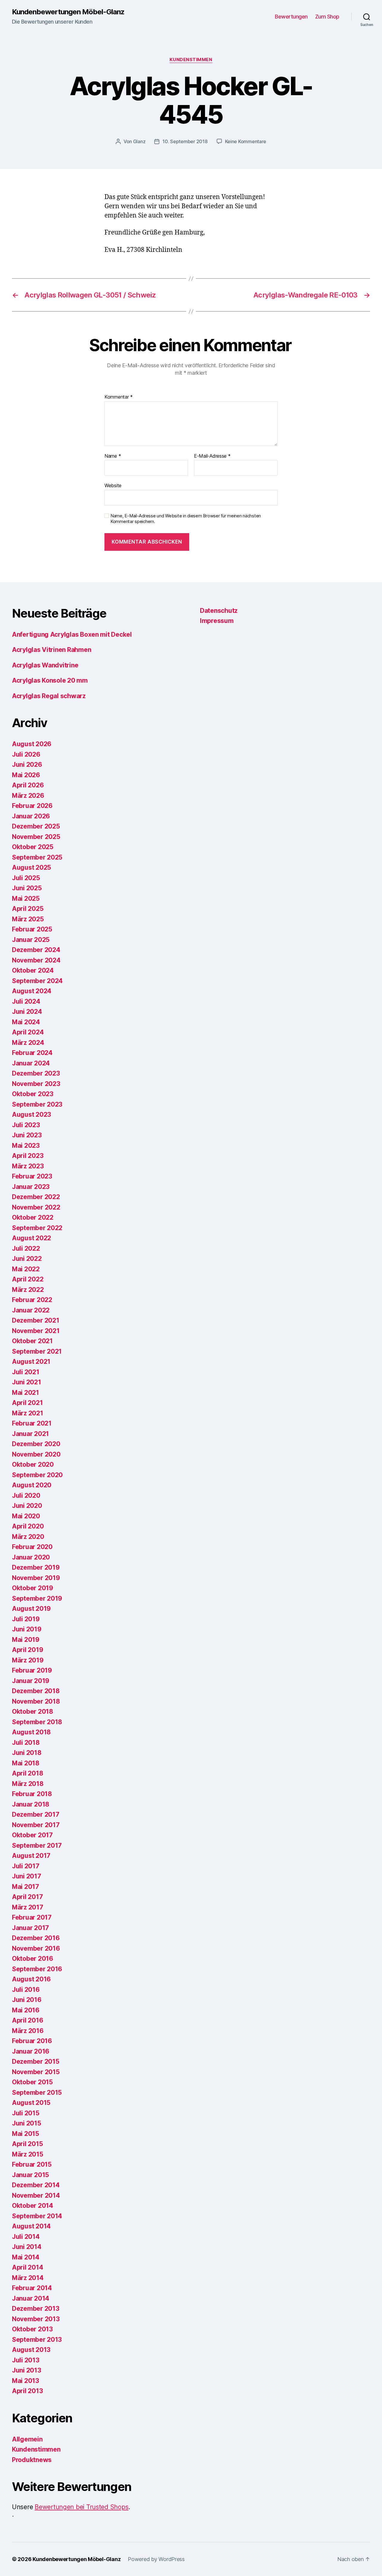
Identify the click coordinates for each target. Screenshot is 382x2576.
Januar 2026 (31, 816)
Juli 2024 (26, 1001)
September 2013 (37, 2340)
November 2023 (36, 1084)
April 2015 (27, 2144)
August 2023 (31, 1115)
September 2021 (37, 1351)
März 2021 (28, 1413)
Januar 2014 (31, 2298)
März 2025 (28, 919)
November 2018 (36, 1701)
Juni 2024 (27, 1012)
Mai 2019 (26, 1640)
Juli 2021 (26, 1372)
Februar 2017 (32, 1917)
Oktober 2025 (33, 847)
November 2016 (36, 1948)
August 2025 (31, 867)
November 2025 (36, 837)
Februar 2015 (32, 2164)
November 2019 (36, 1578)
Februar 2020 (32, 1547)
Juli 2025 (26, 878)
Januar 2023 (31, 1187)
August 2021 (31, 1362)
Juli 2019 (26, 1619)
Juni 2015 (27, 2123)
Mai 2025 (26, 898)
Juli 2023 (26, 1125)
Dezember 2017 (36, 1814)
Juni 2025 (27, 888)
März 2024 (28, 1043)
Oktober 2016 (33, 1959)
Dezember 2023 (36, 1073)
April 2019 (27, 1650)
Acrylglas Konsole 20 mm (50, 680)
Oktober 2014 (33, 2206)
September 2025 (37, 857)
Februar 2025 (32, 929)
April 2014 (27, 2267)
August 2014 (31, 2226)
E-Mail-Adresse (212, 456)
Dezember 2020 (36, 1444)
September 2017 (37, 1845)
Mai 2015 (26, 2134)
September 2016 (37, 1969)
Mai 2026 (26, 775)
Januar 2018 (31, 1804)
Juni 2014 (27, 2247)
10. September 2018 (185, 141)
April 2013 (27, 2391)
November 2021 (36, 1331)
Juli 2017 (26, 1866)
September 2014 (37, 2216)
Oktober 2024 (33, 970)
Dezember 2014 (36, 2185)
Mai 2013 (26, 2381)
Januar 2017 (30, 1928)
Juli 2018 (26, 1743)
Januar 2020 (31, 1557)
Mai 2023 (26, 1146)
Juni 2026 (27, 765)
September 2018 (37, 1722)
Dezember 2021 (36, 1320)
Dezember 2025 (36, 826)
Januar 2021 (30, 1434)
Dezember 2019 (36, 1567)
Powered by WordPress (156, 2559)
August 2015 (31, 2103)
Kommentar (119, 397)
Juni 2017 (27, 1876)
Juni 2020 (27, 1506)
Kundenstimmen (191, 60)
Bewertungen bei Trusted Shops (81, 2507)
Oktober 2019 (33, 1588)
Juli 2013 (26, 2360)
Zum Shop (327, 17)
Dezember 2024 (36, 950)
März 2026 (28, 796)
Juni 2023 (27, 1135)
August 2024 (32, 991)
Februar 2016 (32, 2041)
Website (113, 485)
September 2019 (37, 1598)
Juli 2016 (26, 1990)
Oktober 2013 (32, 2329)
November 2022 (36, 1207)
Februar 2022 (32, 1300)
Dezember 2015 (36, 2061)
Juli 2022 (26, 1248)
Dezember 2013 (36, 2309)
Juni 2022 (27, 1259)
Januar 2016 (31, 2051)
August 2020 (32, 1485)
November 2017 (36, 1825)
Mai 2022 (26, 1269)
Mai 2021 (26, 1393)
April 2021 (27, 1403)
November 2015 (36, 2072)
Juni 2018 (27, 1753)
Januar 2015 (30, 2175)
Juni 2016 (27, 2000)
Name (113, 456)
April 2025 (28, 909)
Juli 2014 (26, 2237)
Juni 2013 (27, 2370)
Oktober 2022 (33, 1217)
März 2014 (28, 2278)
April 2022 (28, 1279)
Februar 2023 (32, 1176)
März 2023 (28, 1166)
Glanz (139, 141)
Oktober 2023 (33, 1094)
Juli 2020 (26, 1496)
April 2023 (28, 1156)
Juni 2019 (27, 1629)
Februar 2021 (32, 1423)
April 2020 (28, 1526)
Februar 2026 (32, 806)
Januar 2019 (31, 1681)
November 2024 (36, 960)
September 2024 (37, 981)
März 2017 (28, 1907)
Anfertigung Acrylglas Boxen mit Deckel (72, 634)
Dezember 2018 (36, 1691)
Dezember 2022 (36, 1197)
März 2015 (28, 2154)
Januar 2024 (31, 1063)
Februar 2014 (32, 2288)
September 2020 (37, 1475)
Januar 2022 (31, 1310)
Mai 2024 (26, 1022)
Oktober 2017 (32, 1835)
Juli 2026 (26, 754)
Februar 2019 (32, 1670)
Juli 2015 (26, 2113)
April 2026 (28, 785)
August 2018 (31, 1732)
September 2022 (37, 1228)
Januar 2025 (31, 940)
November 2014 (36, 2195)
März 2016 (28, 2031)
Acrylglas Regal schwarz (49, 696)
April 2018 (27, 1773)
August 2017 (31, 1856)
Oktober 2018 (33, 1712)
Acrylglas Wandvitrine (45, 665)
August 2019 (31, 1609)
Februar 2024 (32, 1053)
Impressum (217, 621)
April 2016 (27, 2020)
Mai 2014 (26, 2257)
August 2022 (31, 1238)
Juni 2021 (27, 1382)
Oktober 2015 (32, 2082)
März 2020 (28, 1537)
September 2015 (37, 2093)
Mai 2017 (26, 1887)
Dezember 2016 (36, 1938)
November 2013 (36, 2319)
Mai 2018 (26, 1763)
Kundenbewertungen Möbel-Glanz (68, 12)
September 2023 (37, 1104)
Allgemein (27, 2439)
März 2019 (28, 1660)
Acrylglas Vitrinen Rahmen (51, 650)
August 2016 (31, 1979)
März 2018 (28, 1784)
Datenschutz (219, 611)
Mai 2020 (26, 1516)
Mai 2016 (26, 2010)
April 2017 (27, 1897)
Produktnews (32, 2460)
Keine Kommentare (246, 141)
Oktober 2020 (33, 1464)
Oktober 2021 (32, 1341)
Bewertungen (291, 17)
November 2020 (36, 1454)
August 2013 (31, 2350)
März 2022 (28, 1290)
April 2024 (28, 1032)
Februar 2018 (32, 1794)
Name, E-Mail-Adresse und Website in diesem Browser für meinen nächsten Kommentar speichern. (186, 519)
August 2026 (32, 744)
